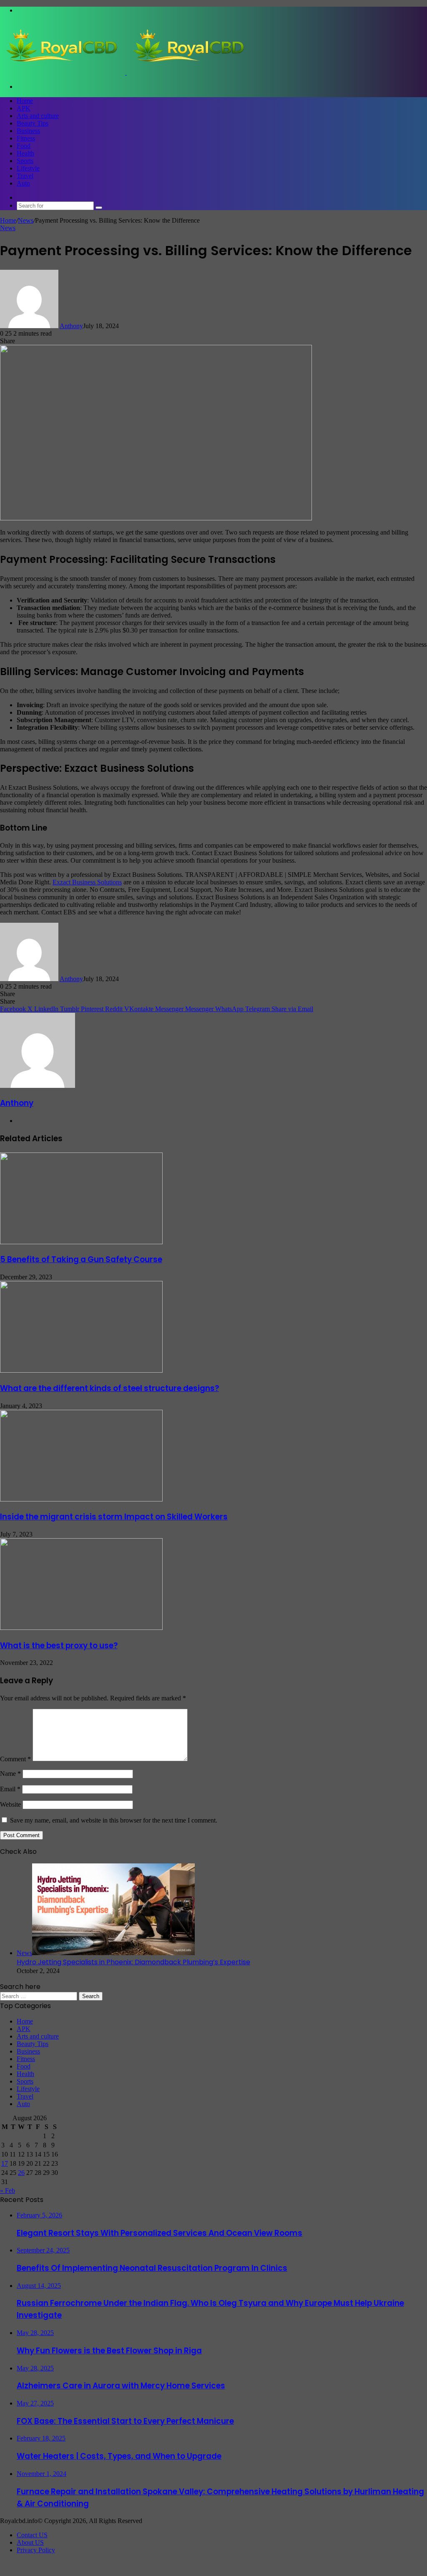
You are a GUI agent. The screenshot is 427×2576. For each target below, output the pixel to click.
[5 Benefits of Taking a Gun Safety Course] (81, 1242)
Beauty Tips (33, 123)
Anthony (71, 326)
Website (10, 1804)
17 (5, 2163)
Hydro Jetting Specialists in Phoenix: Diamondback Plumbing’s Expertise (133, 1962)
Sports (25, 161)
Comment (15, 1759)
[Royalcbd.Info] (126, 72)
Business (28, 131)
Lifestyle (28, 168)
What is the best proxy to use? (59, 1646)
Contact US (32, 2535)
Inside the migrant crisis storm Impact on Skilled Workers (114, 1517)
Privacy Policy (36, 2550)
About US (30, 2542)
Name (10, 1774)
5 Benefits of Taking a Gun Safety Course (81, 1259)
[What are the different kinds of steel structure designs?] (81, 1370)
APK (24, 108)
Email (10, 1789)
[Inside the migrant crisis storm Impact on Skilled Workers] (81, 1499)
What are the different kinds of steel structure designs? (109, 1388)
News (26, 220)
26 (21, 2173)
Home (25, 101)
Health (25, 153)
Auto (23, 183)
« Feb (8, 2191)
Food (24, 146)
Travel (25, 176)
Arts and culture (38, 116)
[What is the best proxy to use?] (81, 1628)
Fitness (26, 138)
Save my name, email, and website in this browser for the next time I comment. (114, 1820)
